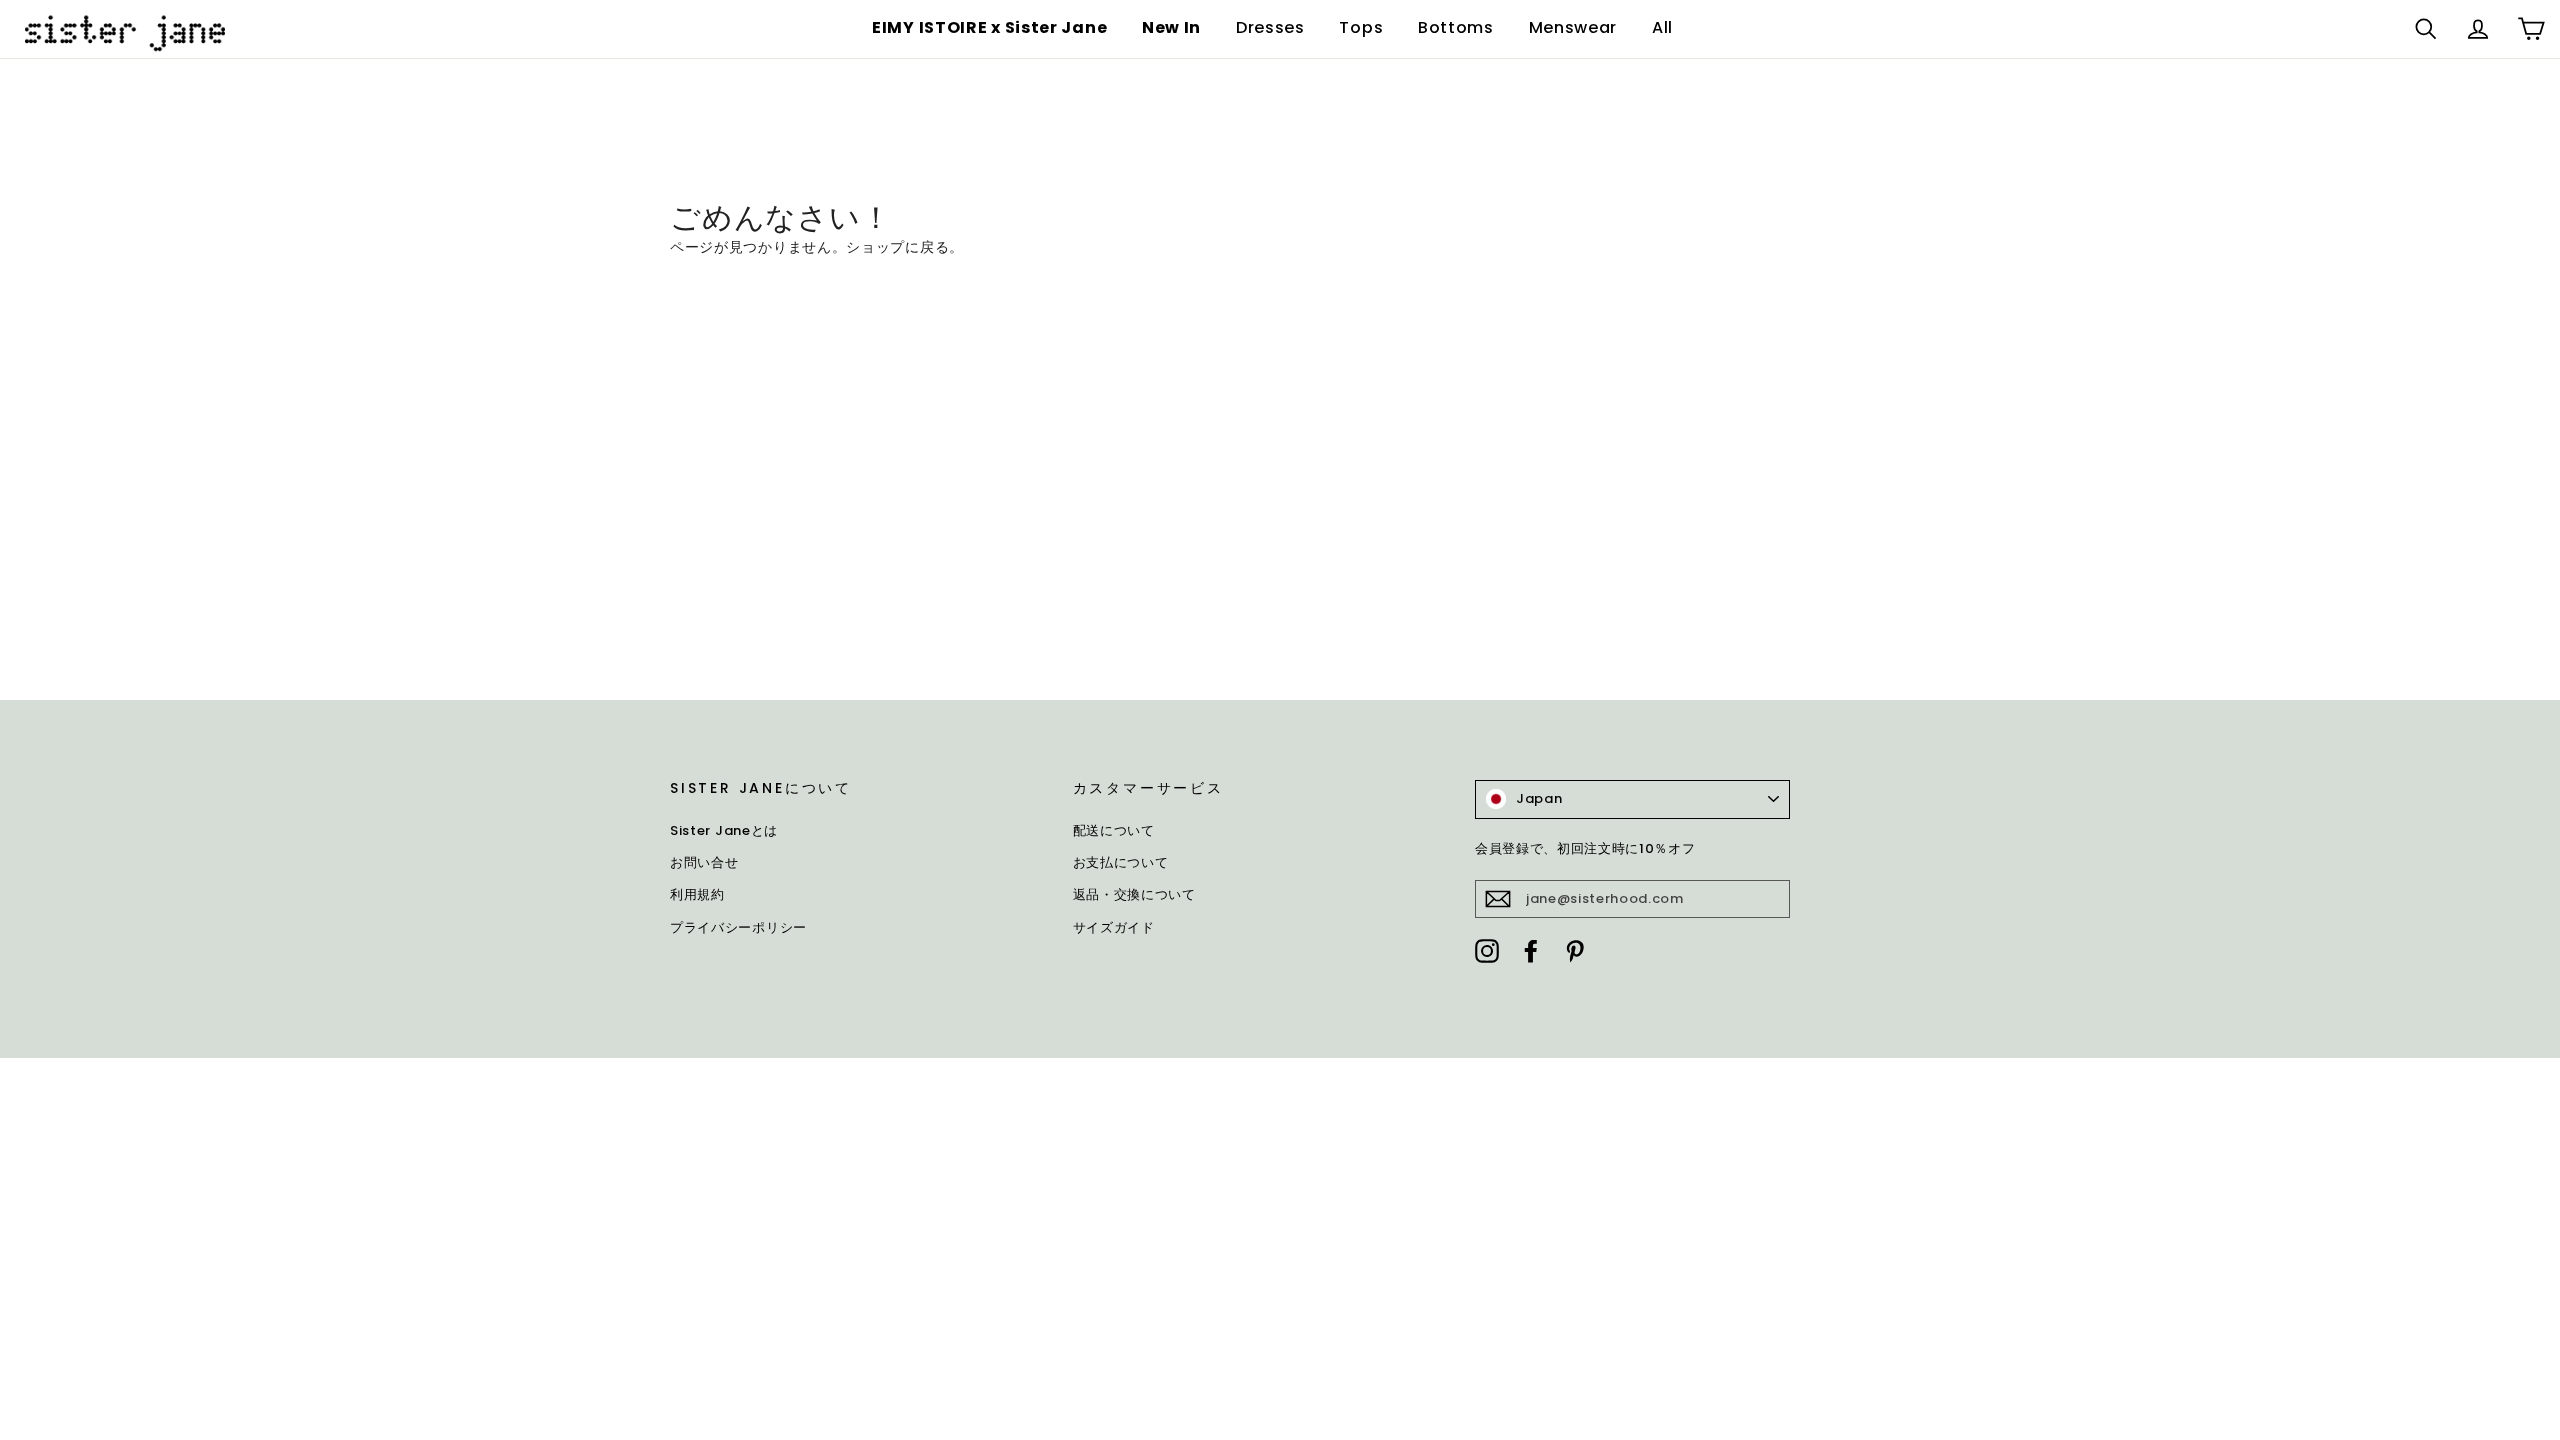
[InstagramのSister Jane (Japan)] (1487, 950)
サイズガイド (1114, 927)
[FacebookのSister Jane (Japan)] (1531, 950)
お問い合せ (704, 862)
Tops (1361, 27)
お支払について (1121, 862)
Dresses (1270, 27)
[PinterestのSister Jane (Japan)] (1575, 950)
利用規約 (697, 894)
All (1662, 27)
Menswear (1573, 27)
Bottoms (1456, 27)
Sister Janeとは (724, 830)
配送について (1114, 830)
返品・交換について (1134, 894)
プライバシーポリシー (738, 927)
